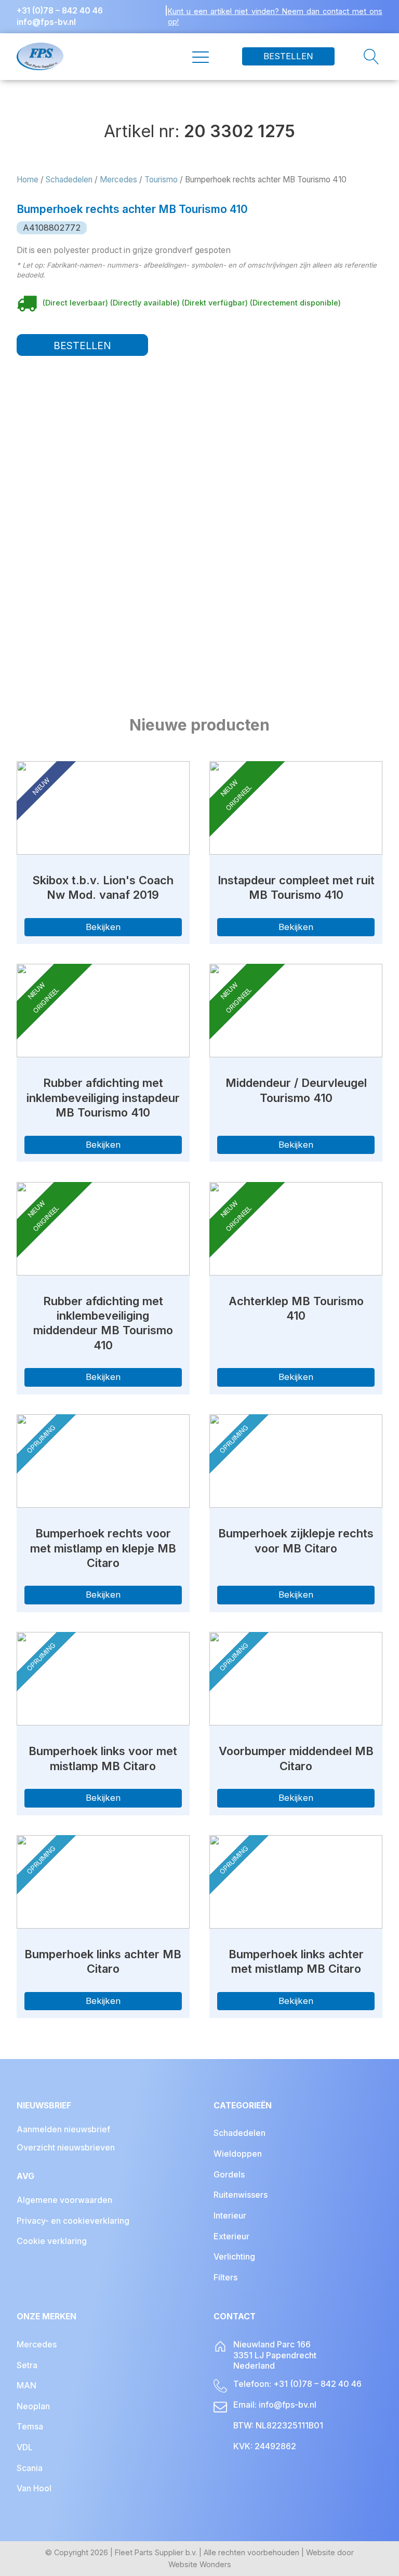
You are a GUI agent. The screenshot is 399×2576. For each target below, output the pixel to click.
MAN (26, 2386)
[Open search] (358, 57)
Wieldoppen (238, 2154)
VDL (25, 2447)
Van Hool (34, 2488)
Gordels (229, 2175)
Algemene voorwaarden (64, 2200)
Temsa (30, 2427)
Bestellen (288, 56)
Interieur (230, 2216)
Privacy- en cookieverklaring (73, 2221)
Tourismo (161, 180)
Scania (30, 2468)
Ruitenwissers (241, 2195)
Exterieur (231, 2236)
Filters (225, 2278)
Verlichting (234, 2257)
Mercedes (118, 180)
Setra (27, 2365)
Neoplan (33, 2406)
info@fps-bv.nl (46, 22)
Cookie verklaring (52, 2241)
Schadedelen (69, 180)
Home (28, 180)
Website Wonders (200, 2564)
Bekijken (103, 927)
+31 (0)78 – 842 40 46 (60, 11)
